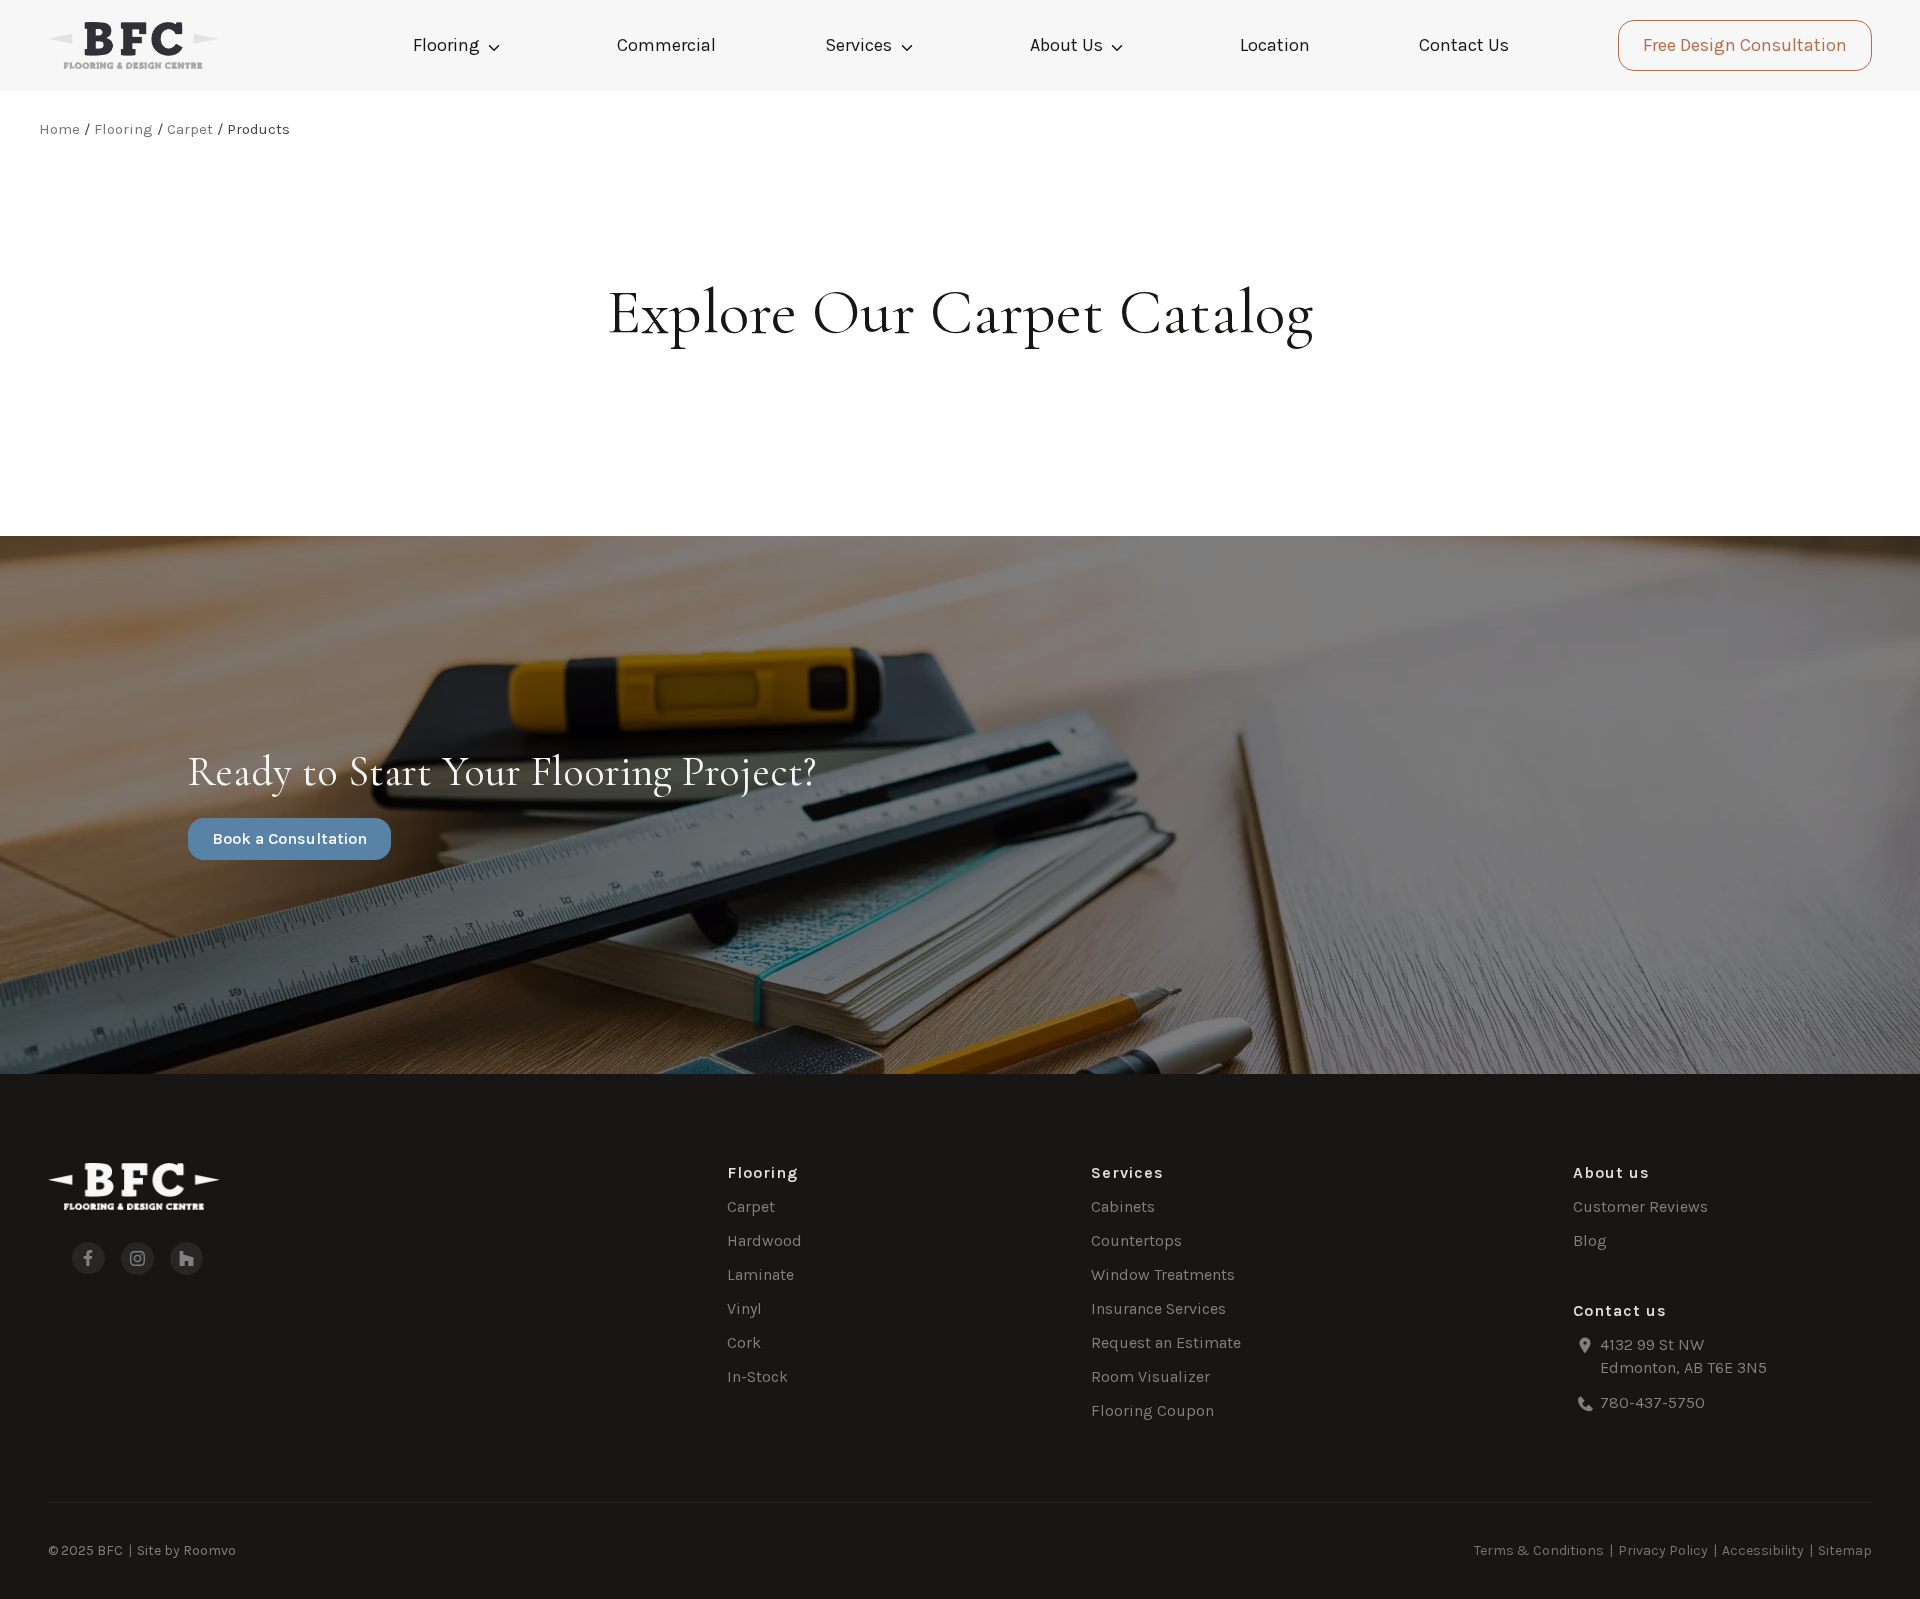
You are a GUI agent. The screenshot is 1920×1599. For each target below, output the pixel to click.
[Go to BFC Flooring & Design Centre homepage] (134, 1186)
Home (59, 129)
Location (1275, 45)
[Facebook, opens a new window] (76, 1258)
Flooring (446, 45)
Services (858, 45)
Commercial (666, 45)
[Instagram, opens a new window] (137, 1258)
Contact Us (1464, 45)
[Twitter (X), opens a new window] (186, 1258)
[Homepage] (133, 45)
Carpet (190, 129)
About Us (1066, 45)
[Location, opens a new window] (1722, 1357)
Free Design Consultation (1745, 45)
